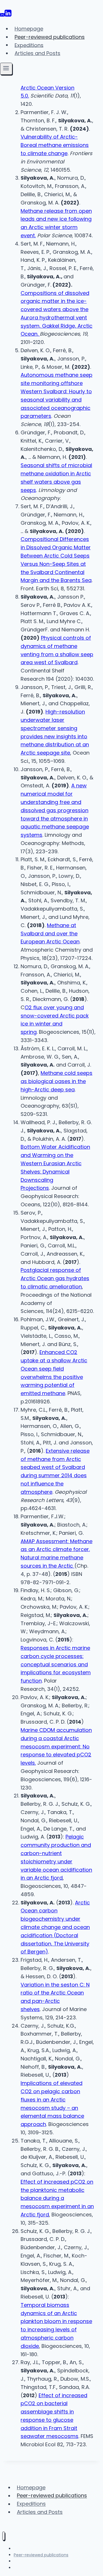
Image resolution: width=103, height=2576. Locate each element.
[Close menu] (4, 2536)
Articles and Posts (37, 53)
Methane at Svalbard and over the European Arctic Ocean (50, 934)
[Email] (2, 15)
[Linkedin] (8, 15)
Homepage (29, 29)
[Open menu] (6, 69)
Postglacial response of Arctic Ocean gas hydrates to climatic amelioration (55, 1278)
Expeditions (29, 45)
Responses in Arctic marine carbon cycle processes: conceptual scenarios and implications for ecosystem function (56, 1664)
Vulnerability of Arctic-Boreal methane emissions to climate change (55, 145)
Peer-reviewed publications (50, 37)
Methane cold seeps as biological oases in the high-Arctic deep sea (57, 1081)
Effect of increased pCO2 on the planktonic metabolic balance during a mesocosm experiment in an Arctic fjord (57, 2198)
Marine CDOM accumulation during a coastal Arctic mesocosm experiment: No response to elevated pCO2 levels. (56, 1746)
